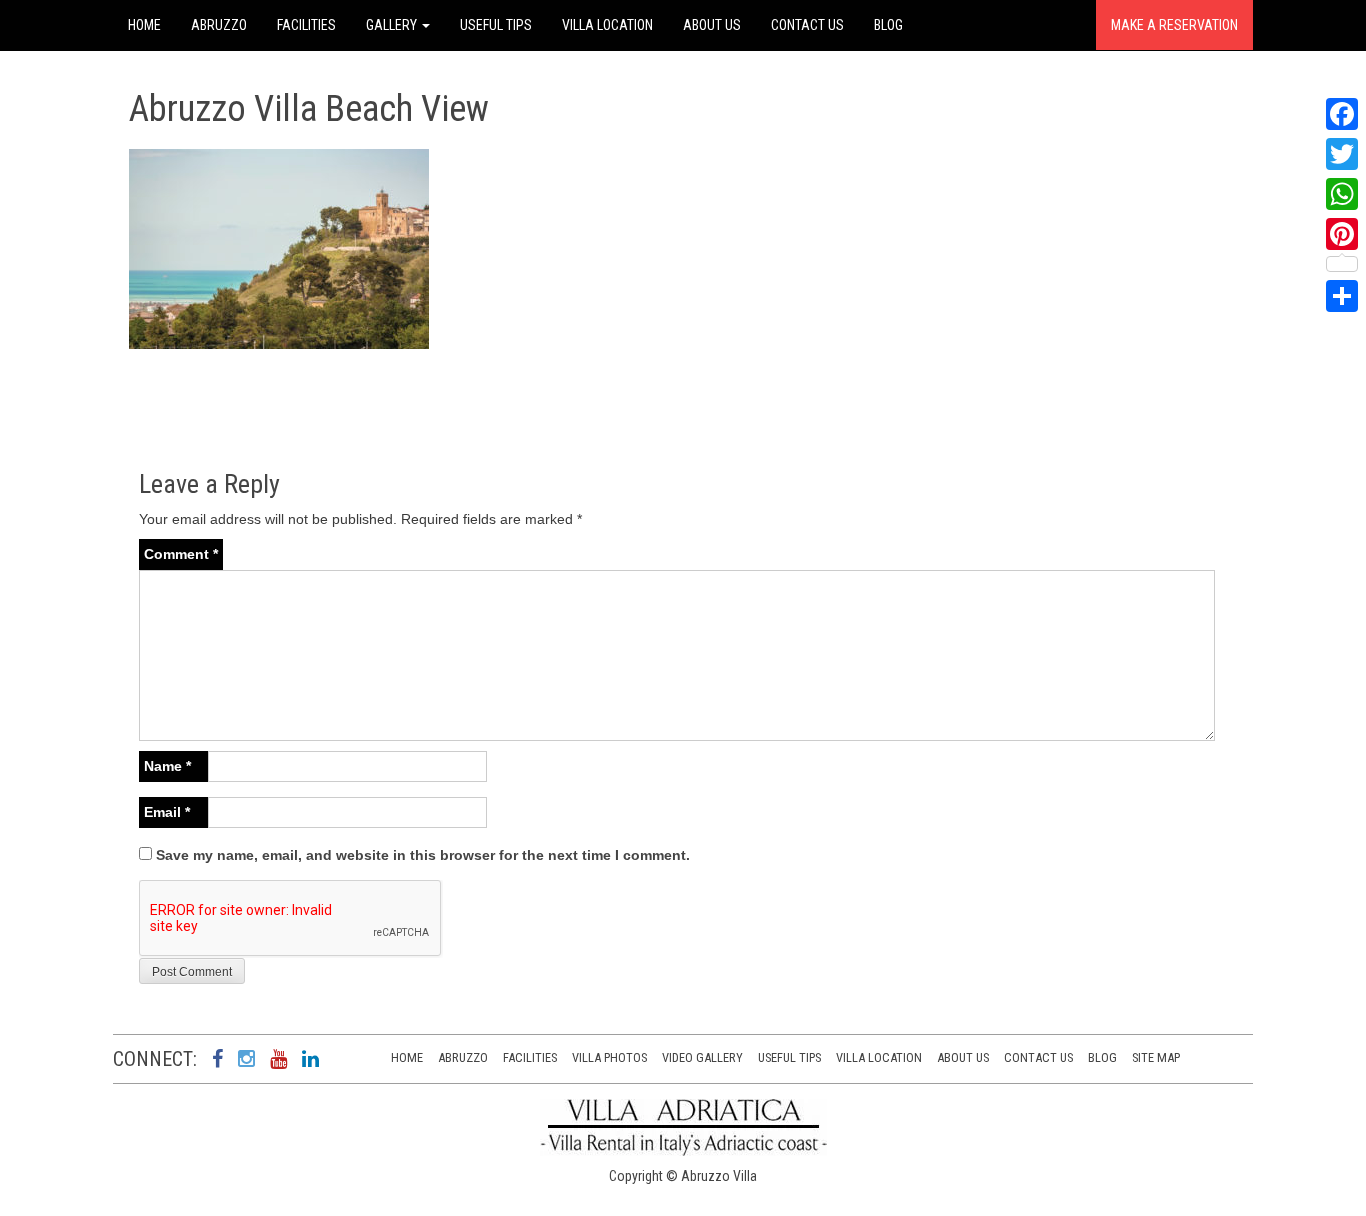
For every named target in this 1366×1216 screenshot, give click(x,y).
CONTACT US (807, 25)
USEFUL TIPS (496, 25)
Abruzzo (463, 1057)
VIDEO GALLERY (702, 1057)
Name (167, 766)
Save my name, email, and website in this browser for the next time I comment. (423, 855)
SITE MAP (1156, 1057)
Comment (181, 554)
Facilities (530, 1057)
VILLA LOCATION (607, 25)
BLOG (888, 25)
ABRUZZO (219, 25)
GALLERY (393, 25)
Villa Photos (609, 1057)
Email (167, 812)
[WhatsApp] (1342, 194)
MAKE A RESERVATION (1174, 25)
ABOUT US (712, 25)
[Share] (1342, 296)
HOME (144, 25)
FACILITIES (306, 25)
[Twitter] (1342, 154)
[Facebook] (1342, 114)
